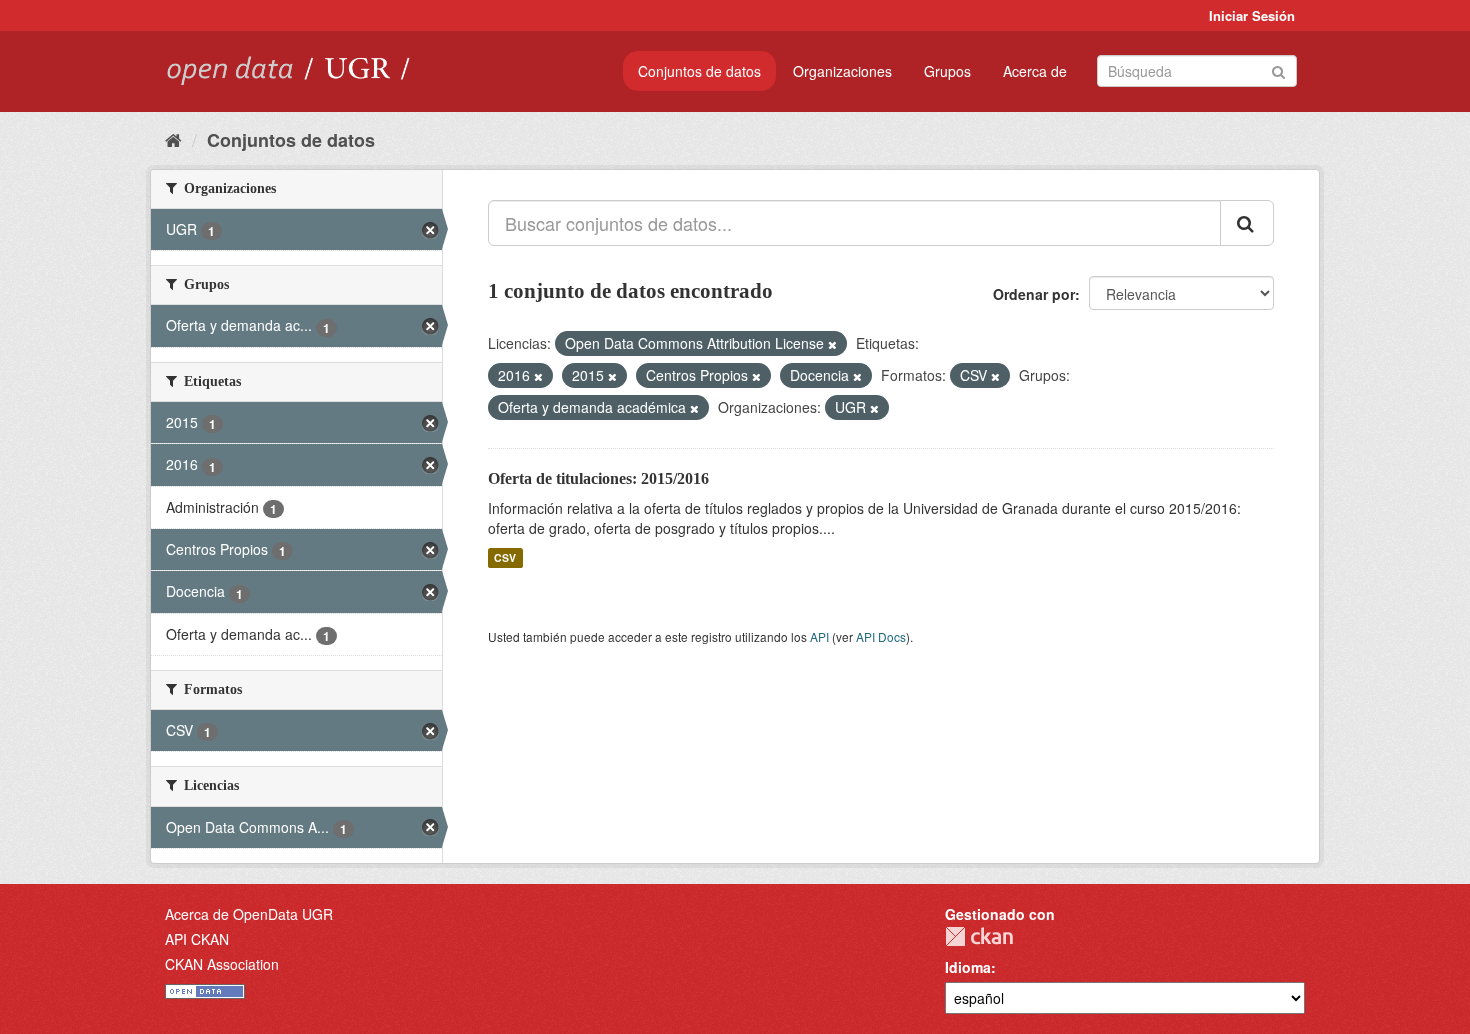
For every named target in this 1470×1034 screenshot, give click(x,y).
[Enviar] (1278, 69)
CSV (505, 557)
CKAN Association (222, 964)
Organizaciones (842, 71)
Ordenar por (1034, 294)
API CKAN (197, 939)
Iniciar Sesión (1252, 15)
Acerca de (1035, 71)
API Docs (881, 636)
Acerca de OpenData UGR (249, 914)
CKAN (979, 936)
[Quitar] (832, 344)
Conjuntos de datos (699, 71)
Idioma (968, 967)
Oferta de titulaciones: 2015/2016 (598, 478)
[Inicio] (173, 139)
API (819, 636)
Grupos (947, 71)
